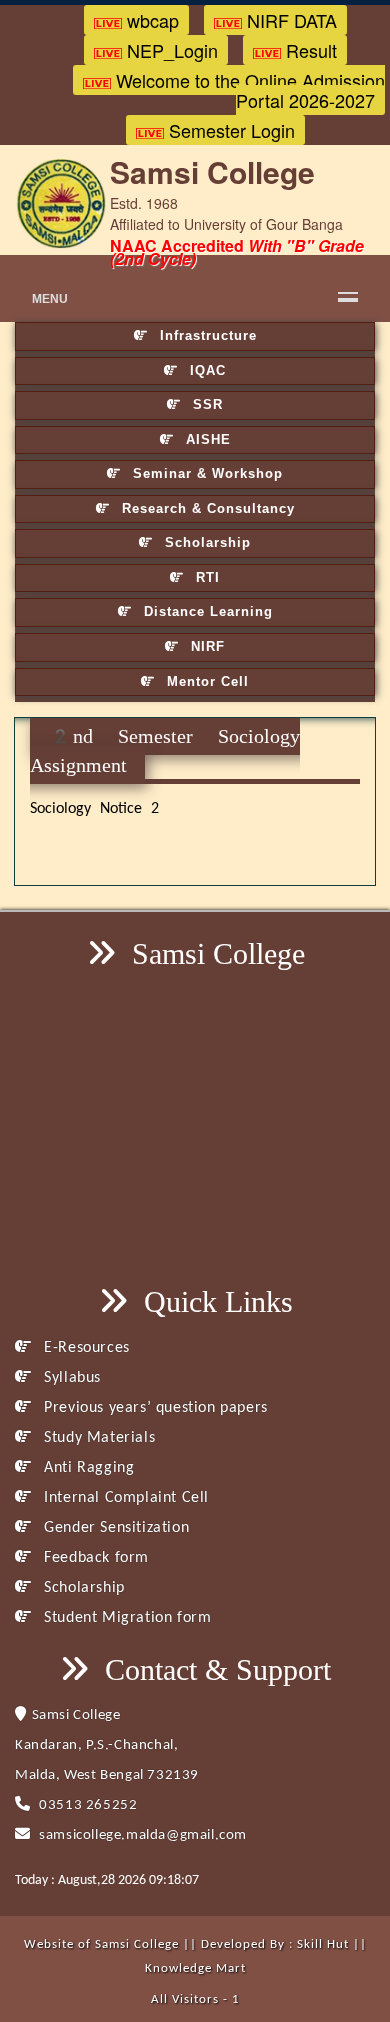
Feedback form (94, 1558)
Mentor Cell (205, 681)
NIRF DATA (289, 20)
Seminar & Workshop (205, 473)
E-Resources (85, 1348)
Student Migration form (125, 1618)
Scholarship (205, 542)
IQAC (205, 370)
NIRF (205, 646)
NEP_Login (170, 50)
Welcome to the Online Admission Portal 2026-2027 (248, 90)
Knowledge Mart (195, 1968)
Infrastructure (206, 335)
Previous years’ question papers (154, 1408)
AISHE (206, 439)
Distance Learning (206, 611)
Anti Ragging (87, 1468)
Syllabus (70, 1378)
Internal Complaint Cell (124, 1498)
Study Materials (97, 1438)
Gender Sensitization (114, 1528)
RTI (205, 577)
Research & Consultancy (206, 508)
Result (309, 50)
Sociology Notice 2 (94, 809)
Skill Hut (323, 1944)
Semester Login (229, 130)
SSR (205, 404)
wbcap (150, 20)
